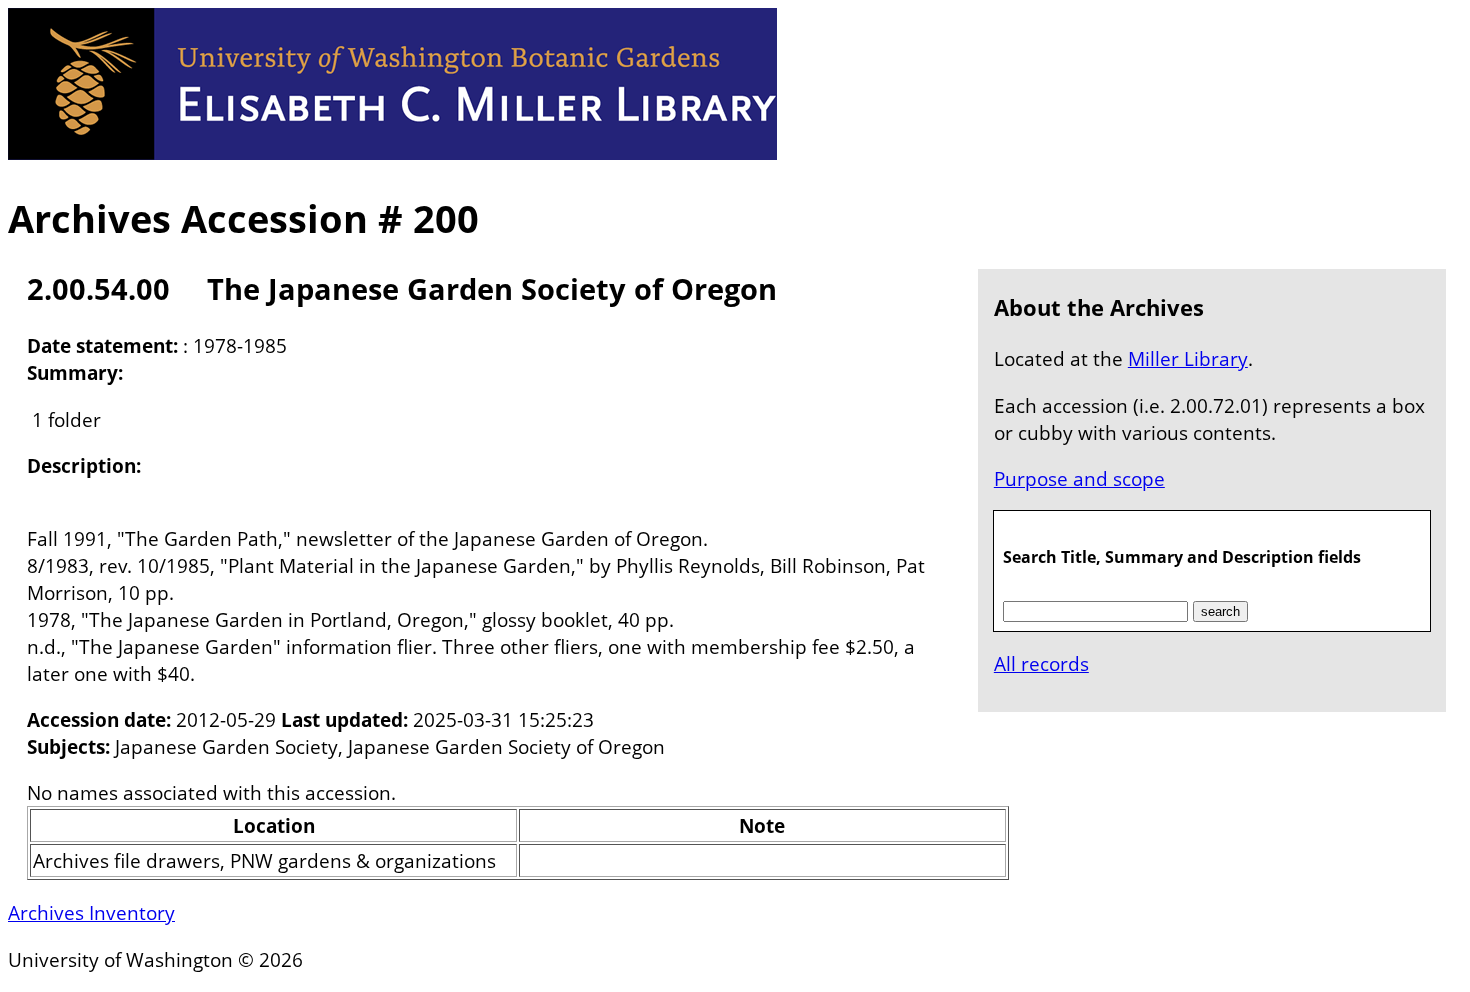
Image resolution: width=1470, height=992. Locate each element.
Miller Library (1188, 358)
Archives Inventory (91, 912)
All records (1041, 663)
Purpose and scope (1079, 478)
